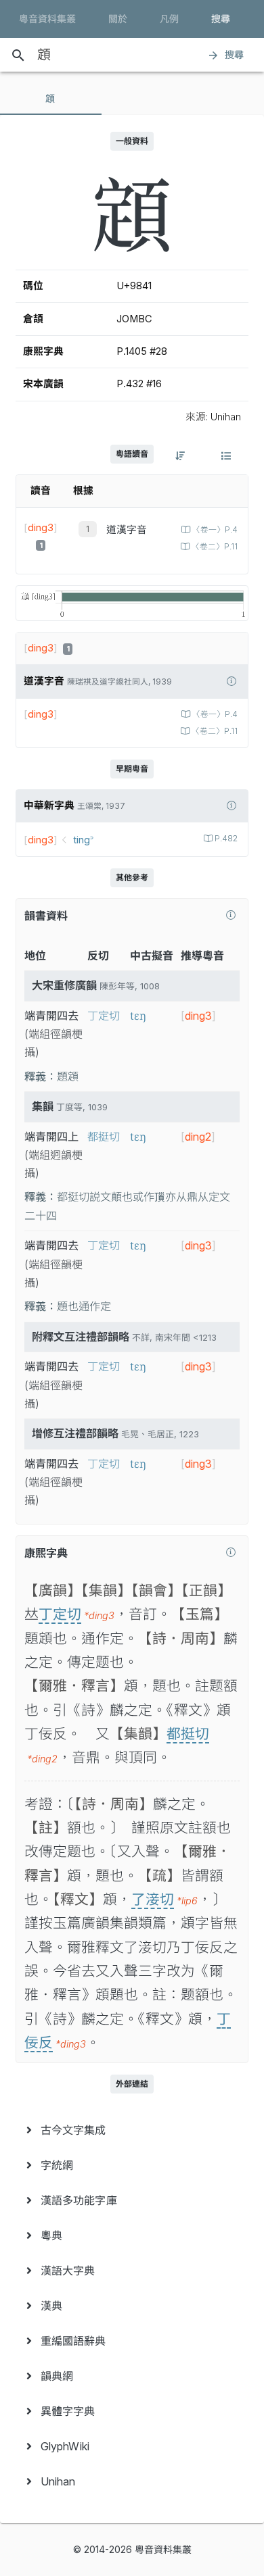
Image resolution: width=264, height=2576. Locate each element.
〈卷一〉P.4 (215, 530)
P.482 (226, 839)
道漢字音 (127, 530)
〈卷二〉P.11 (215, 547)
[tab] (51, 99)
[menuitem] (132, 2130)
